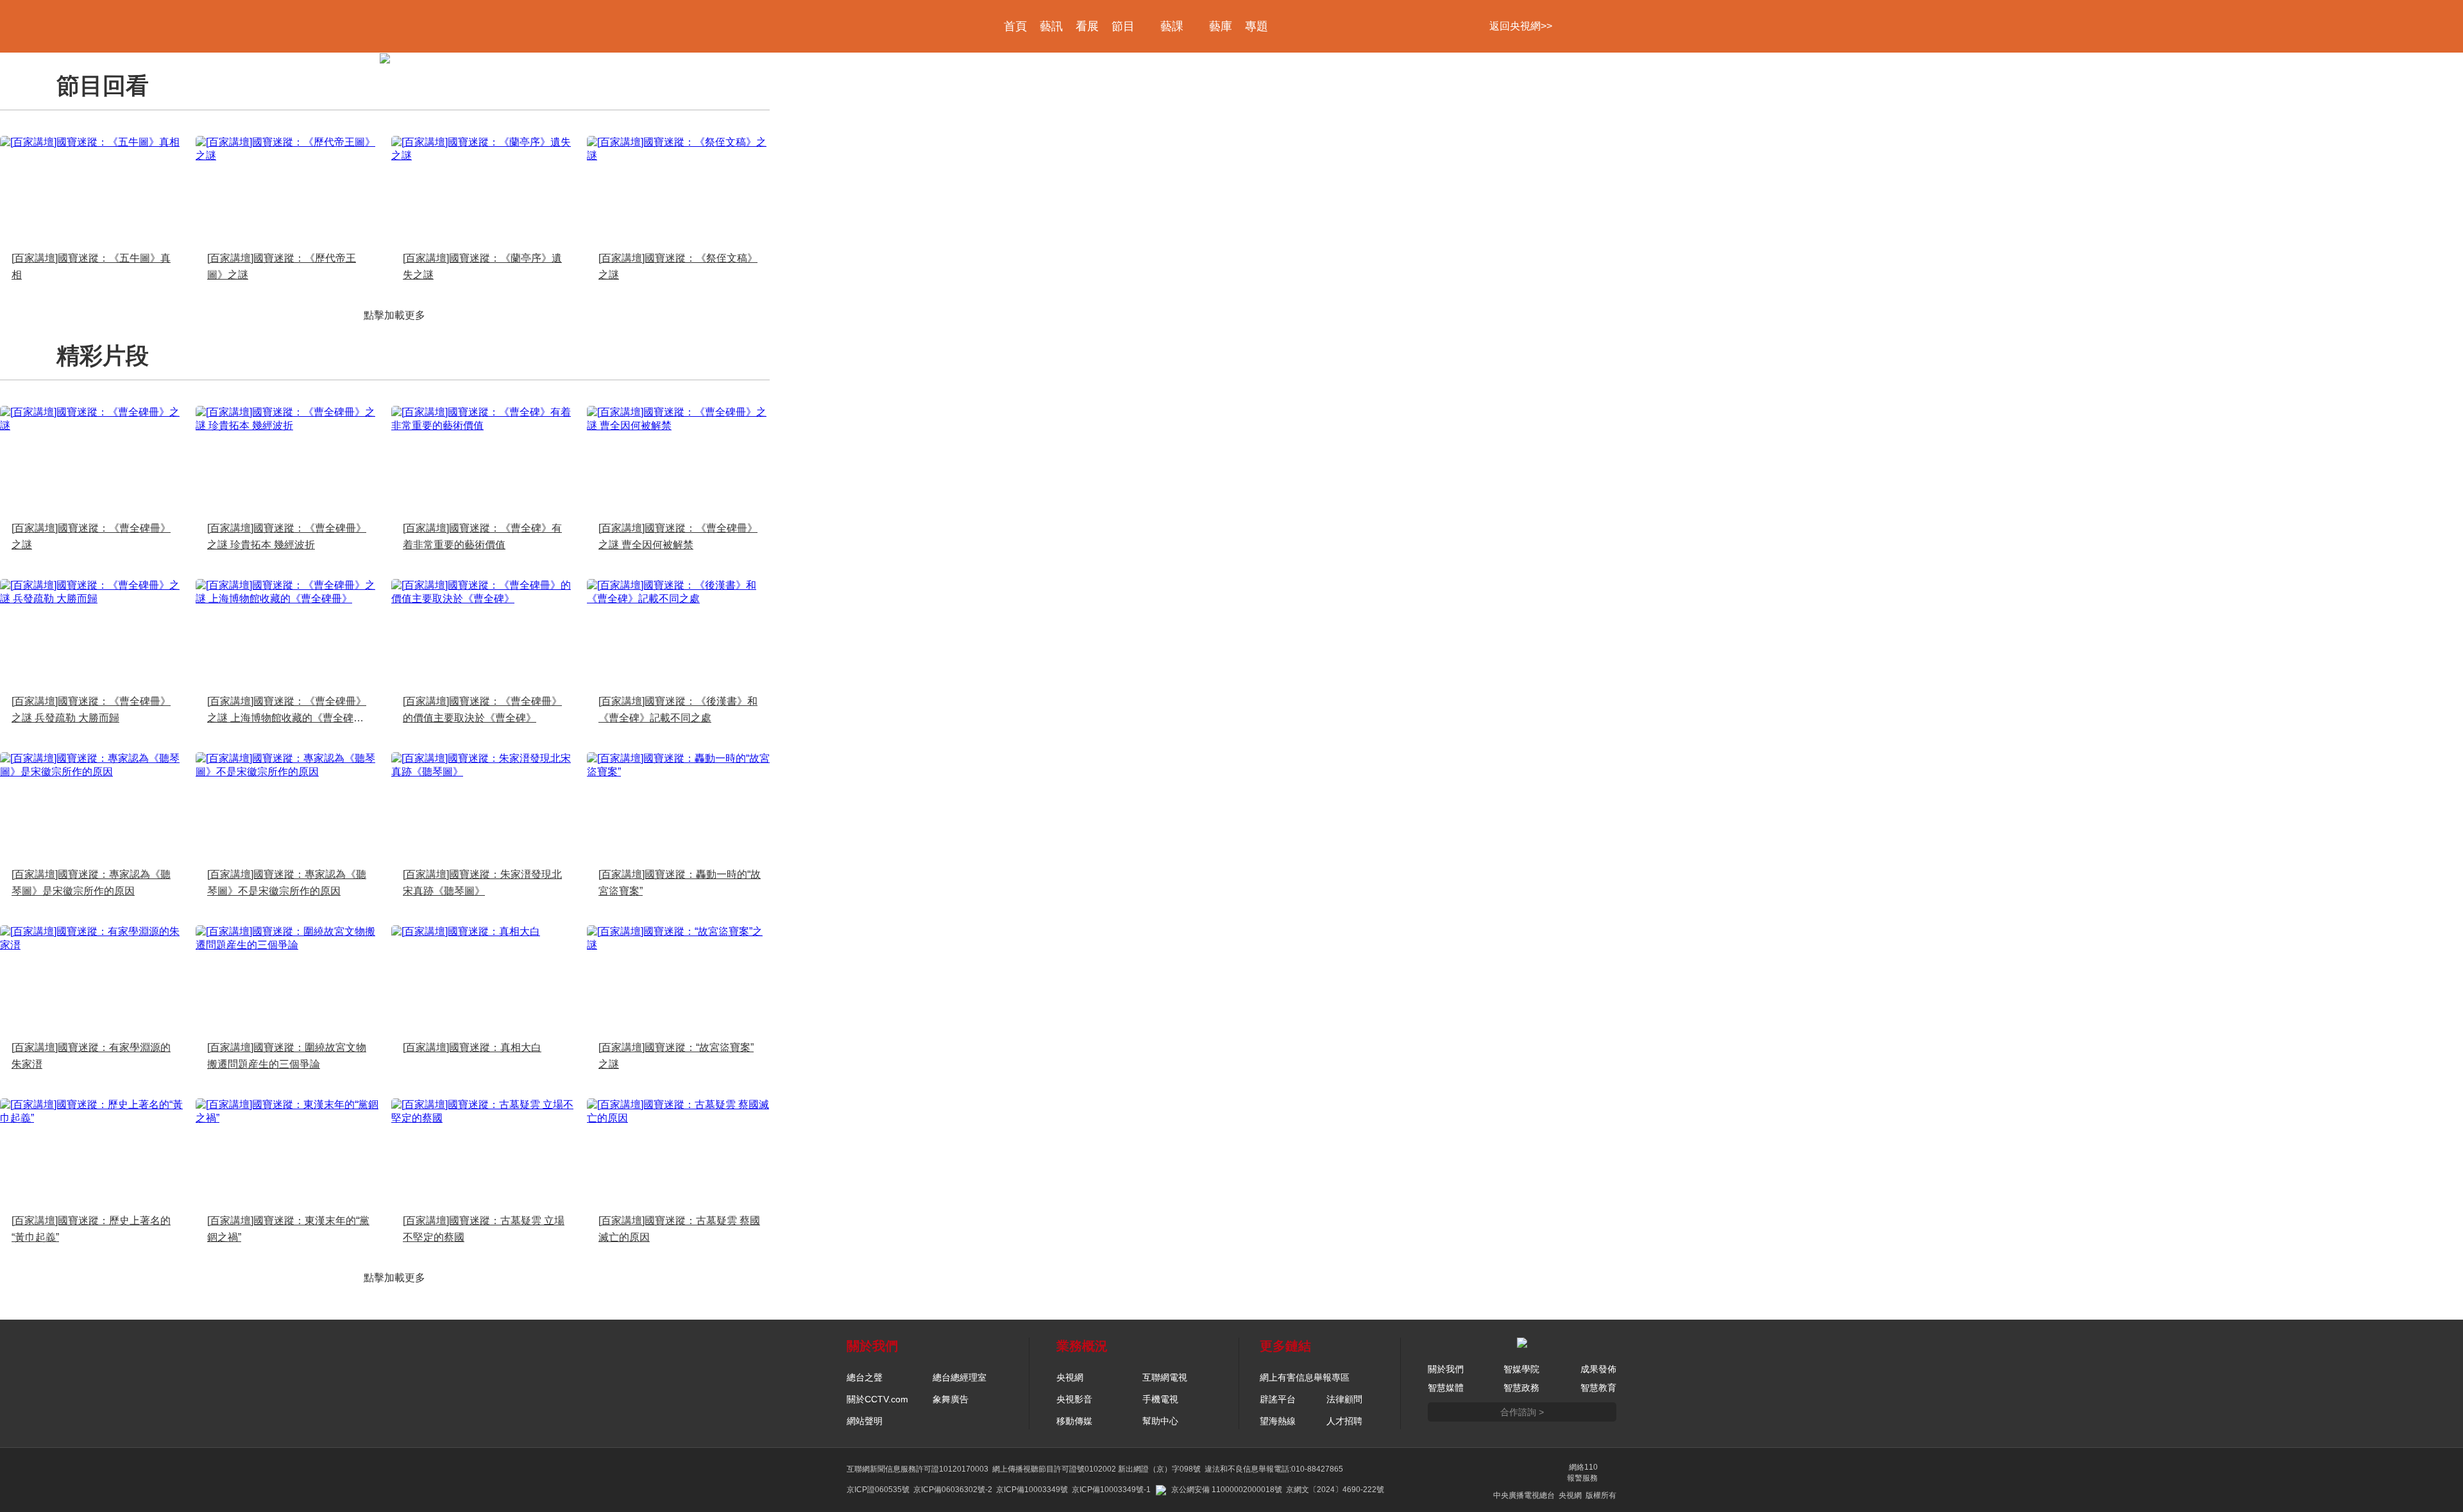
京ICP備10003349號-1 (1111, 1490)
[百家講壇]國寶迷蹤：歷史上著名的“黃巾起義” (91, 1229)
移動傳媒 (1074, 1421)
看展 (1087, 26)
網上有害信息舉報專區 (1305, 1377)
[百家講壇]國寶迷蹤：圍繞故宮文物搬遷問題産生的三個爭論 (287, 1056)
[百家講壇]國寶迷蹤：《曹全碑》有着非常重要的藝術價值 (482, 536)
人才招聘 (1344, 1421)
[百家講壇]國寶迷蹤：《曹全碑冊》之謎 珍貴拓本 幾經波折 (287, 536)
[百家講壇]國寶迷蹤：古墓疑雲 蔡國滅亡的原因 (679, 1229)
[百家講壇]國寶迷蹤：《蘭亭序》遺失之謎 (482, 266)
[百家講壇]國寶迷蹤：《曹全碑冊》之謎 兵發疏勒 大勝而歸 (91, 710)
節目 (1123, 26)
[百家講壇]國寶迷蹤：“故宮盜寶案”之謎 (676, 1056)
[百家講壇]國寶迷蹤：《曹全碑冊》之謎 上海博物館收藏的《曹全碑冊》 (287, 711)
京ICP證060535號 (878, 1490)
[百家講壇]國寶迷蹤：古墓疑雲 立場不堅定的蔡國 (484, 1229)
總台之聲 (865, 1377)
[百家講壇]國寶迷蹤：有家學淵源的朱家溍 (91, 1056)
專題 (1257, 26)
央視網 (1070, 1377)
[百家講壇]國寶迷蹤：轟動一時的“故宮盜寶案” (680, 883)
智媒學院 (1521, 1369)
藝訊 (1051, 26)
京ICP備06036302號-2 (953, 1490)
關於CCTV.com (877, 1399)
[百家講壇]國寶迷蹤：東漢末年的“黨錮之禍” (288, 1229)
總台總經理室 (960, 1377)
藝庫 (1221, 26)
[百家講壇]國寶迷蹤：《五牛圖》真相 (91, 266)
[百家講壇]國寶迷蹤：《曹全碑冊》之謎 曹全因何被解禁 (678, 536)
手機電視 (1160, 1399)
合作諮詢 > (1522, 1412)
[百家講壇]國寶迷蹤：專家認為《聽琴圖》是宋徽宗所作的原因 (91, 883)
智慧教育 (1598, 1388)
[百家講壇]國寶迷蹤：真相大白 (472, 1047)
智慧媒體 (1446, 1388)
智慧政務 (1521, 1388)
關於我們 (1446, 1369)
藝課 (1172, 26)
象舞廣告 (951, 1399)
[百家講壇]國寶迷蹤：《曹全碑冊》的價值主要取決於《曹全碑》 (482, 710)
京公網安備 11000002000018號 (1227, 1490)
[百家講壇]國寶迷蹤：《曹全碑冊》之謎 (91, 536)
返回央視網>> (1521, 26)
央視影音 (1074, 1399)
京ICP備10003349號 (1032, 1490)
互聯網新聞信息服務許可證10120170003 (918, 1469)
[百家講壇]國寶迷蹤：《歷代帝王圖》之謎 (282, 266)
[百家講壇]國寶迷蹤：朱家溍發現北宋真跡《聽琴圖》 (482, 883)
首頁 (1015, 26)
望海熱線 (1278, 1421)
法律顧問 (1344, 1399)
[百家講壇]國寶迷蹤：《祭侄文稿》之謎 (678, 266)
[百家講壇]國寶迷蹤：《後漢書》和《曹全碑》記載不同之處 (678, 710)
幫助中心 (1160, 1421)
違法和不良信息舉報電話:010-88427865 (1274, 1469)
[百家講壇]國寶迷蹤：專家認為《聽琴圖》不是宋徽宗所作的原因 (287, 883)
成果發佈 (1598, 1369)
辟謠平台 (1278, 1399)
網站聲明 (865, 1421)
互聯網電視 (1165, 1377)
